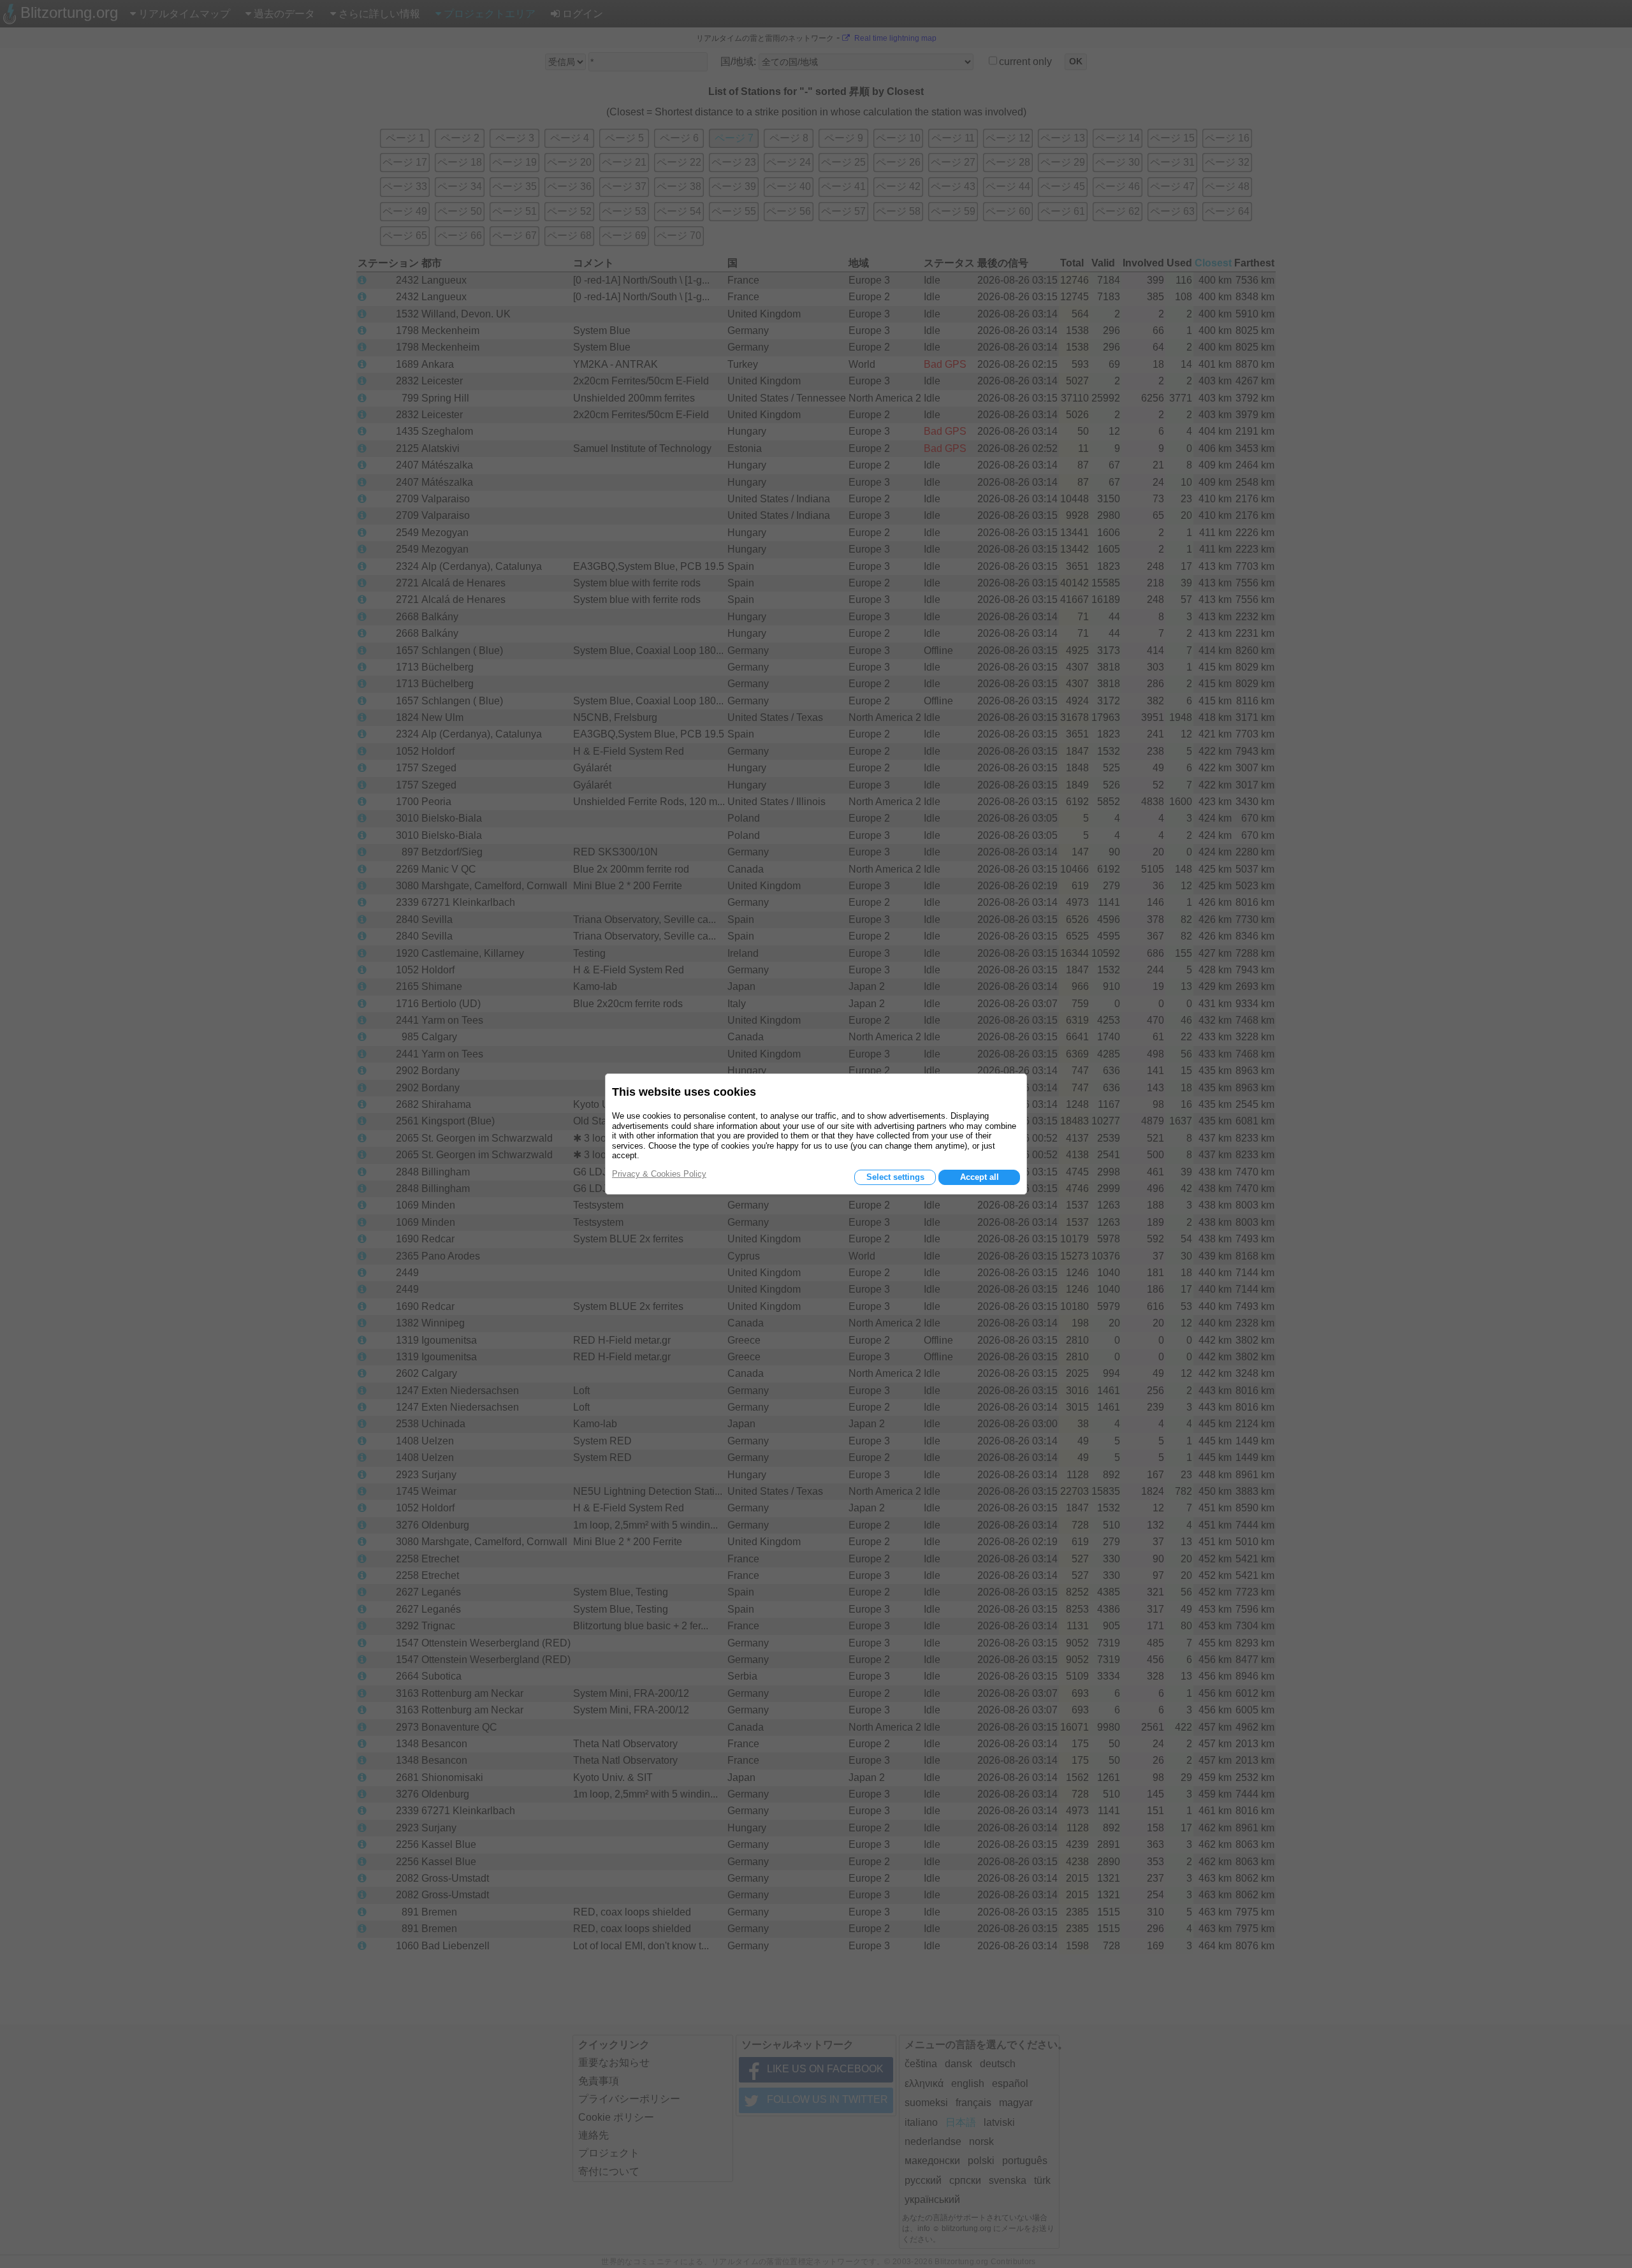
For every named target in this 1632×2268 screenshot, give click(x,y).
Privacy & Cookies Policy (659, 1174)
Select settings (895, 1177)
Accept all (980, 1177)
